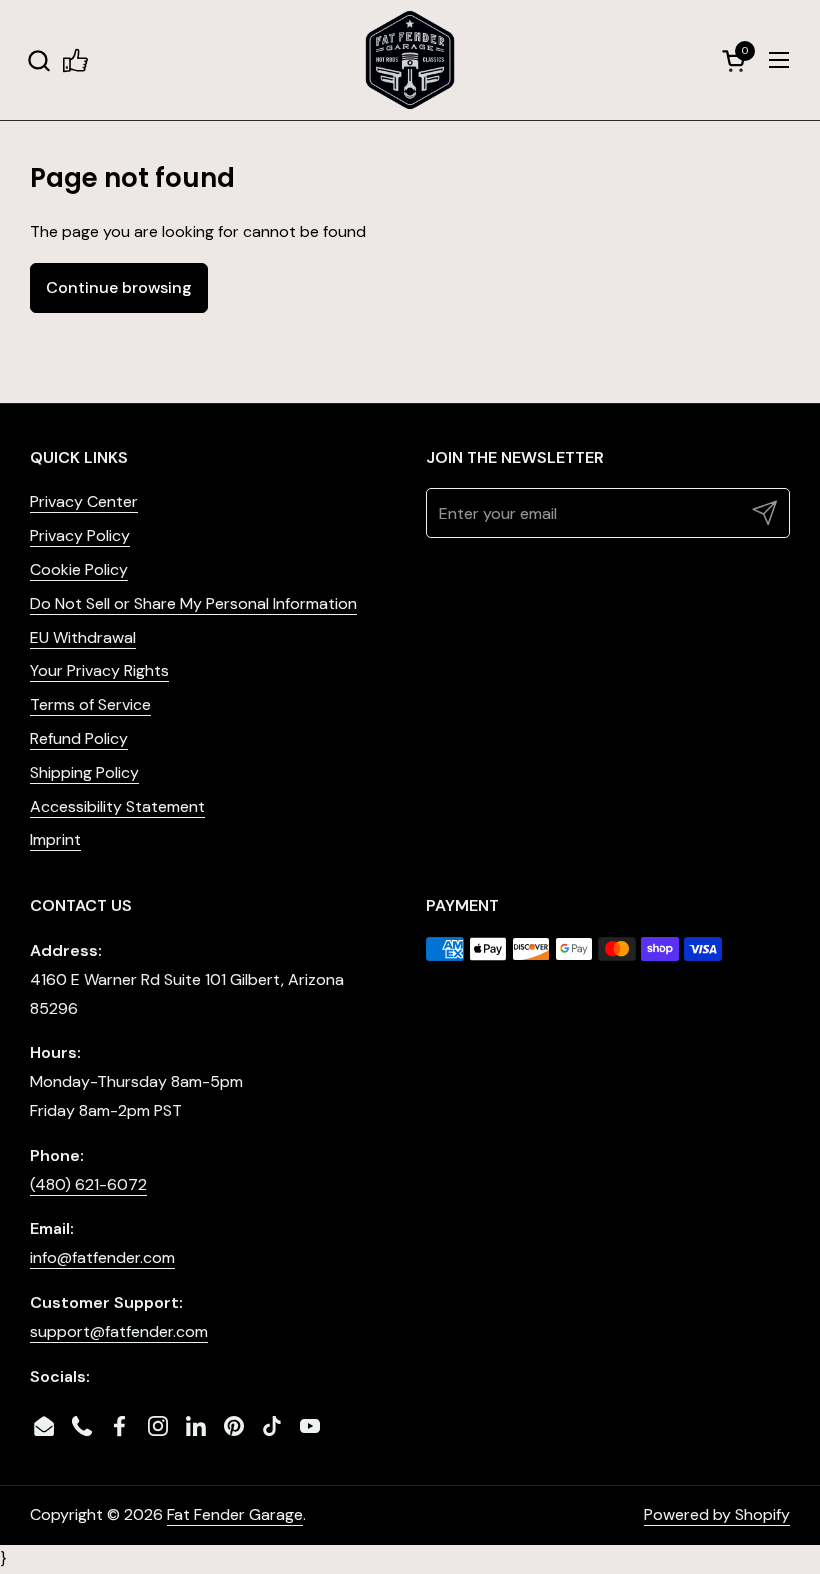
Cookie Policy (79, 569)
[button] (38, 60)
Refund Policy (79, 738)
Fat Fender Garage (235, 1514)
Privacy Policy (80, 535)
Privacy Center (84, 501)
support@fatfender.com (119, 1331)
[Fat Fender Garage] (410, 60)
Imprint (55, 839)
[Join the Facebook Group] (75, 60)
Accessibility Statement (117, 806)
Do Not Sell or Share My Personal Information (193, 603)
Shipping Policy (84, 772)
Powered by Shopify (717, 1514)
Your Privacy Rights (99, 670)
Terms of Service (90, 704)
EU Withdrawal (83, 637)
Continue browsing (119, 287)
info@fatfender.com (102, 1257)
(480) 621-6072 (88, 1184)
